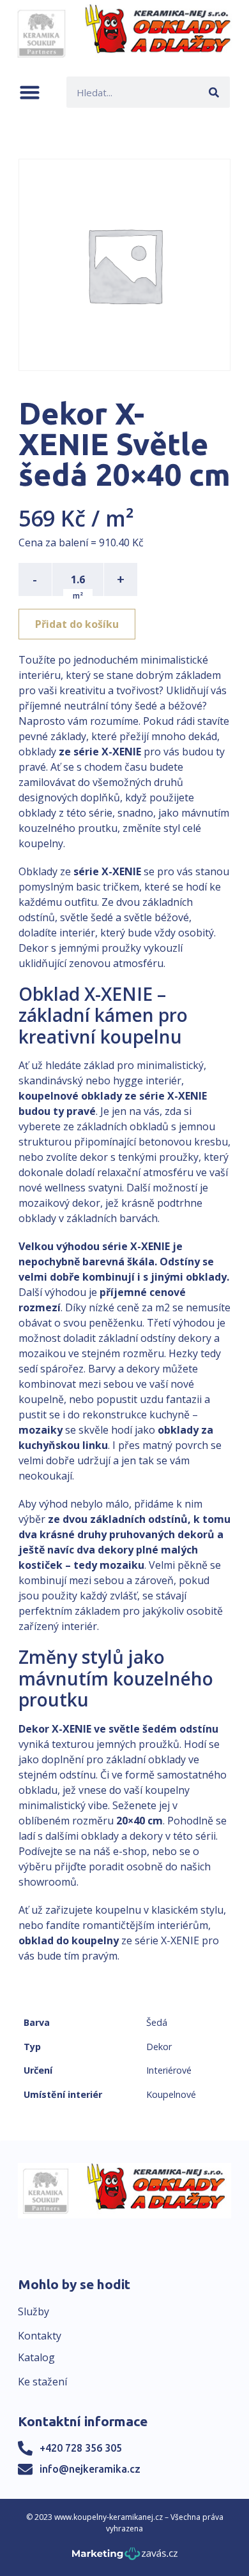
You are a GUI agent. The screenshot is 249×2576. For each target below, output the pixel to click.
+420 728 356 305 (81, 2448)
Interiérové (169, 2070)
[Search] (214, 92)
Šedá (157, 2022)
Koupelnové (171, 2094)
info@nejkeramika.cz (90, 2469)
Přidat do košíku (77, 624)
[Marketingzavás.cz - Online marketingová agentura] (125, 2557)
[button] (30, 92)
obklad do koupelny (69, 1940)
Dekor (159, 2047)
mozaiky (41, 1430)
